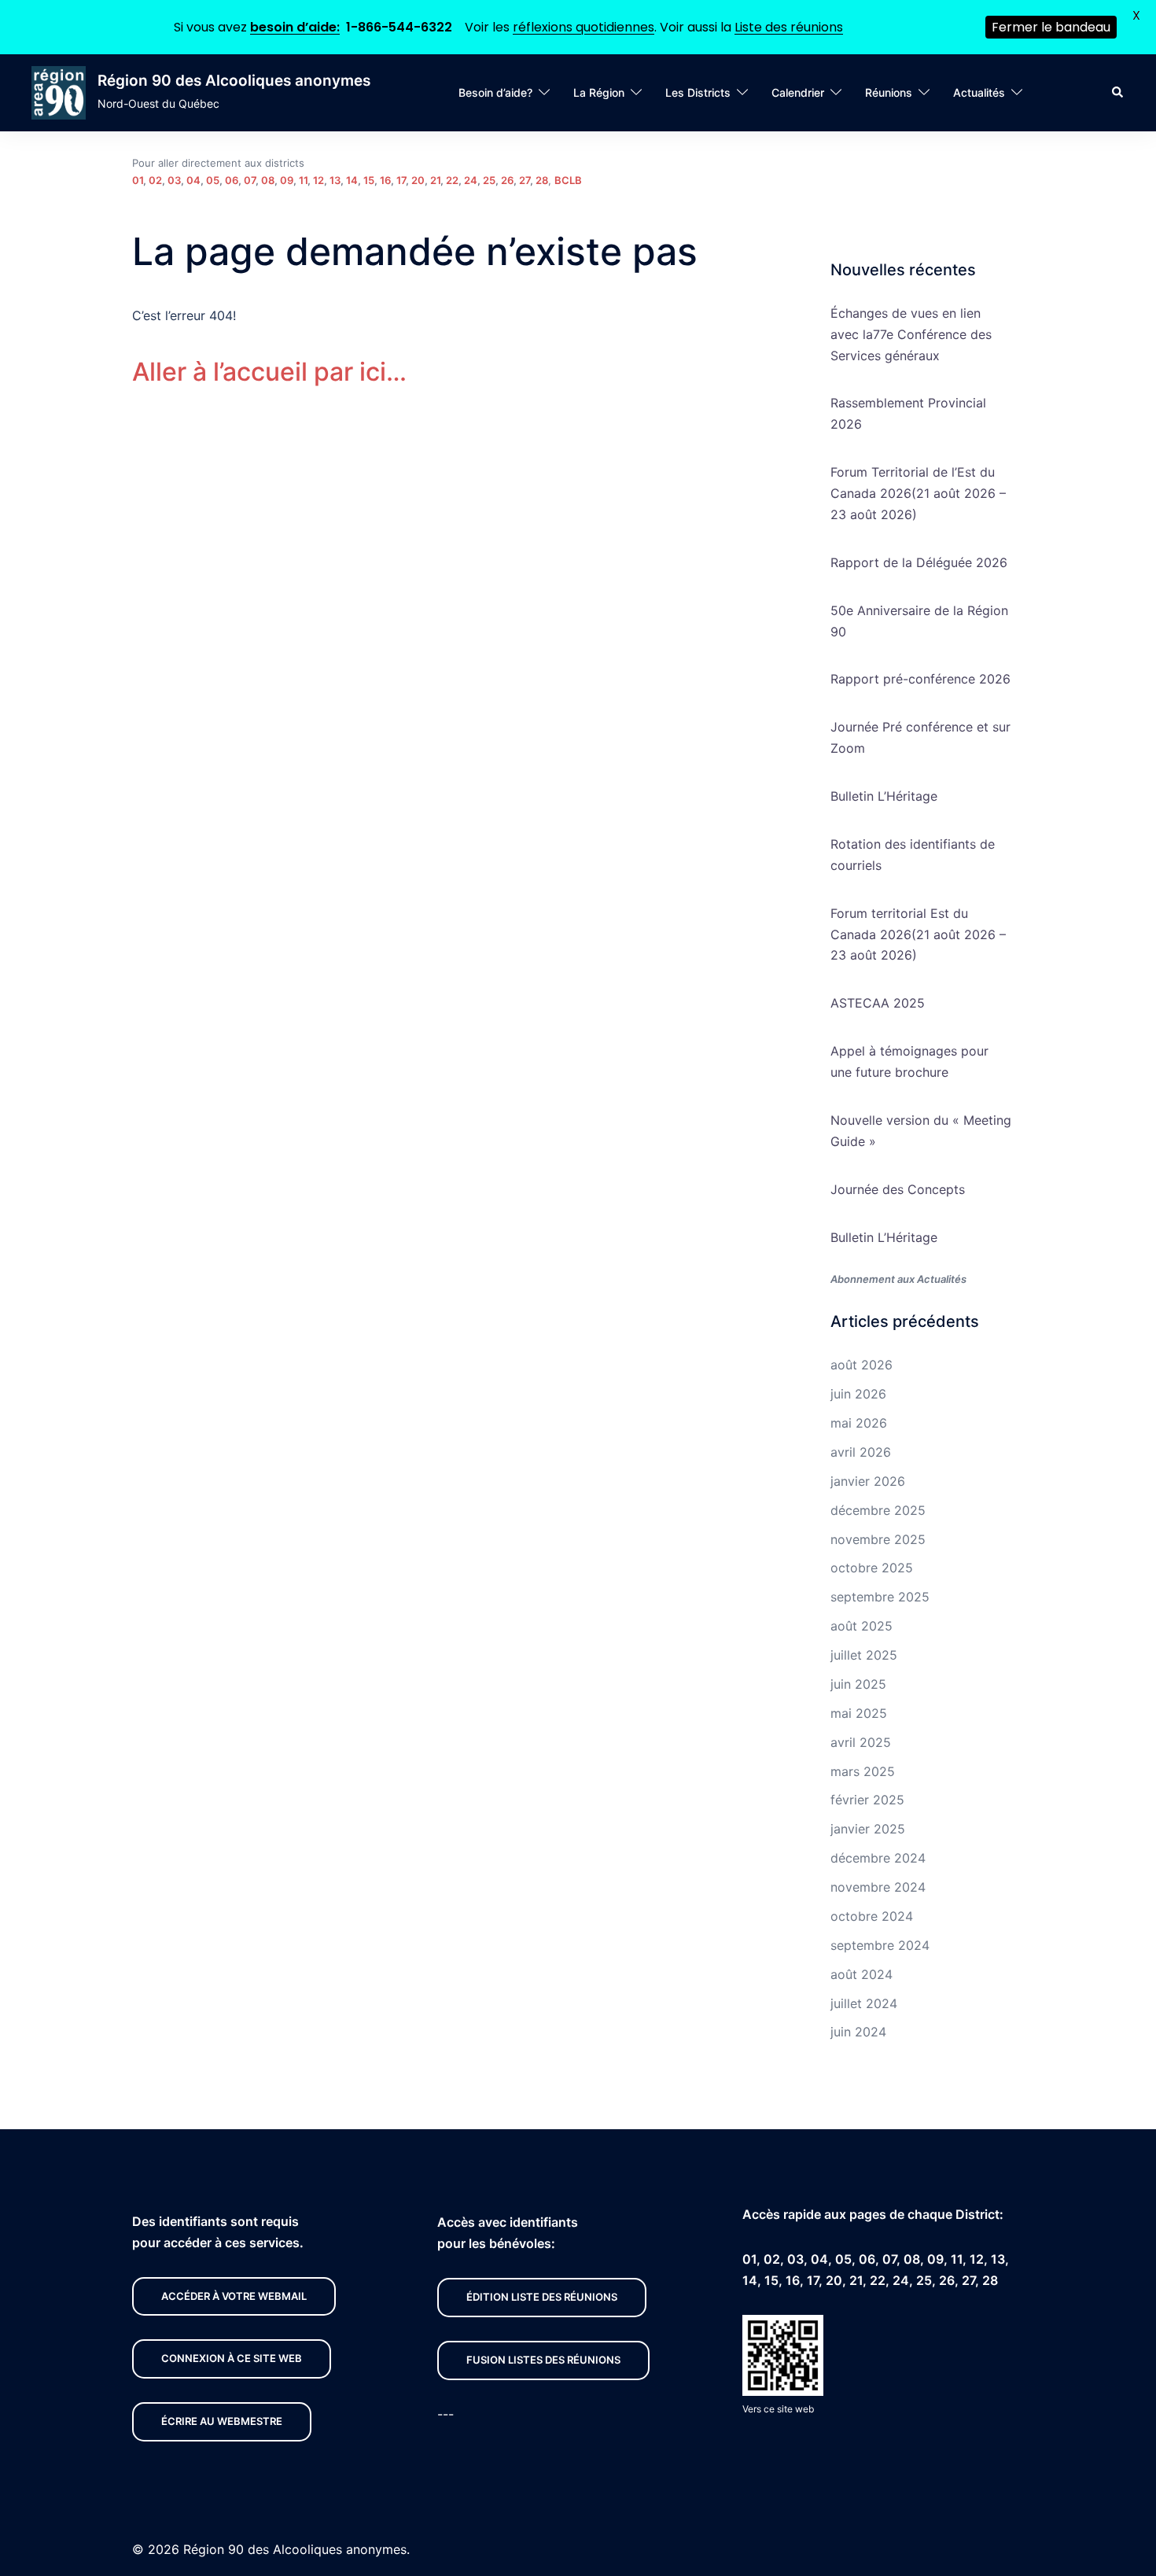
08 (268, 180)
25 (489, 180)
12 (318, 180)
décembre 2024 (878, 1858)
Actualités (979, 92)
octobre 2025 (872, 1568)
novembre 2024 (878, 1887)
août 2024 (861, 1974)
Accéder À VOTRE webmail (234, 2296)
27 (525, 180)
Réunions (889, 92)
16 (385, 180)
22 (452, 180)
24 (471, 180)
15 (369, 180)
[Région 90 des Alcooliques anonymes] (59, 93)
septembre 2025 (880, 1597)
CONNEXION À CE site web (232, 2358)
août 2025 (861, 1626)
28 (542, 180)
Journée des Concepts (898, 1189)
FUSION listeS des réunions (543, 2360)
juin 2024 (858, 2032)
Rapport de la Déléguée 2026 (919, 562)
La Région (599, 92)
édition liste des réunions (542, 2297)
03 (174, 180)
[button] (1118, 93)
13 (335, 180)
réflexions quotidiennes (584, 27)
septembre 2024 (880, 1945)
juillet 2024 (864, 2003)
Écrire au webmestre (222, 2421)
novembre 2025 (878, 1539)
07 (250, 180)
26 (507, 180)
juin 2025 (858, 1684)
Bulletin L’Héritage (884, 796)
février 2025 (867, 1800)
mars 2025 (863, 1771)
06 (232, 180)
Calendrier (798, 92)
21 (435, 180)
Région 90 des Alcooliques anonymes (234, 81)
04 (193, 180)
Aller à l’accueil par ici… (269, 372)
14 (352, 180)
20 (418, 180)
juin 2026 (858, 1394)
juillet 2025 (864, 1655)
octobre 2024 (872, 1916)
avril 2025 (861, 1742)
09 (287, 180)
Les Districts (698, 92)
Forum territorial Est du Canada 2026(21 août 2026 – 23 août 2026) (918, 934)
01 (138, 180)
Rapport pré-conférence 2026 (920, 679)
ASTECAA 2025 (878, 1003)
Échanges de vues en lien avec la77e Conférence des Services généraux (911, 334)
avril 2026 (861, 1452)
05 (213, 180)
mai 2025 (859, 1713)
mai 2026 (859, 1423)
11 (303, 180)
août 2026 (861, 1365)
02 (155, 180)
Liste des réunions (789, 27)
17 (401, 180)
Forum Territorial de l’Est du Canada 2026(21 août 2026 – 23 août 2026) (918, 493)
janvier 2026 (868, 1481)
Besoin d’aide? (495, 92)
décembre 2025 (878, 1510)
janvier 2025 (868, 1829)
